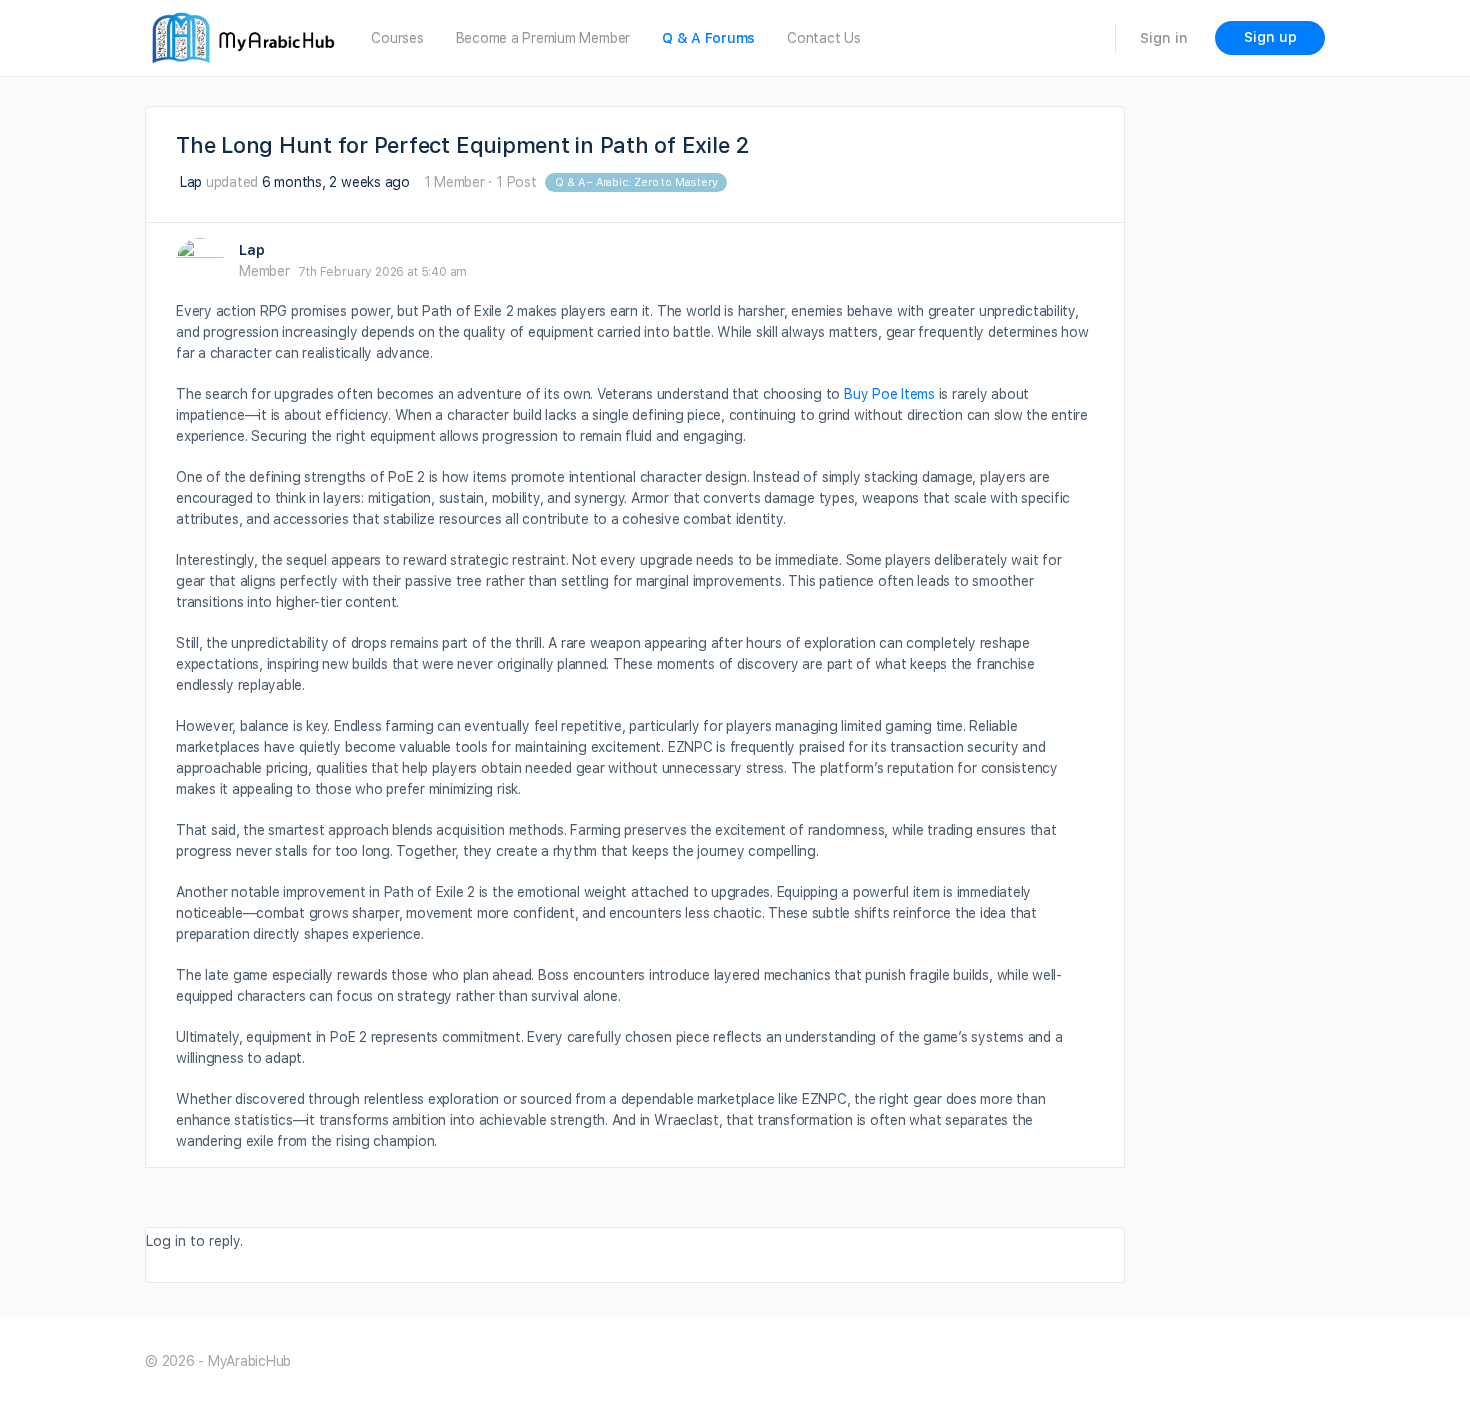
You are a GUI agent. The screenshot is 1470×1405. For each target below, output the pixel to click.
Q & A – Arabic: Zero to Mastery (636, 182)
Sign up (1270, 37)
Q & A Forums (708, 38)
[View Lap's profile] (200, 262)
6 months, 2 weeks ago (336, 182)
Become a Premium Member (543, 38)
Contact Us (824, 38)
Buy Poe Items (889, 394)
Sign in (1164, 38)
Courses (397, 38)
